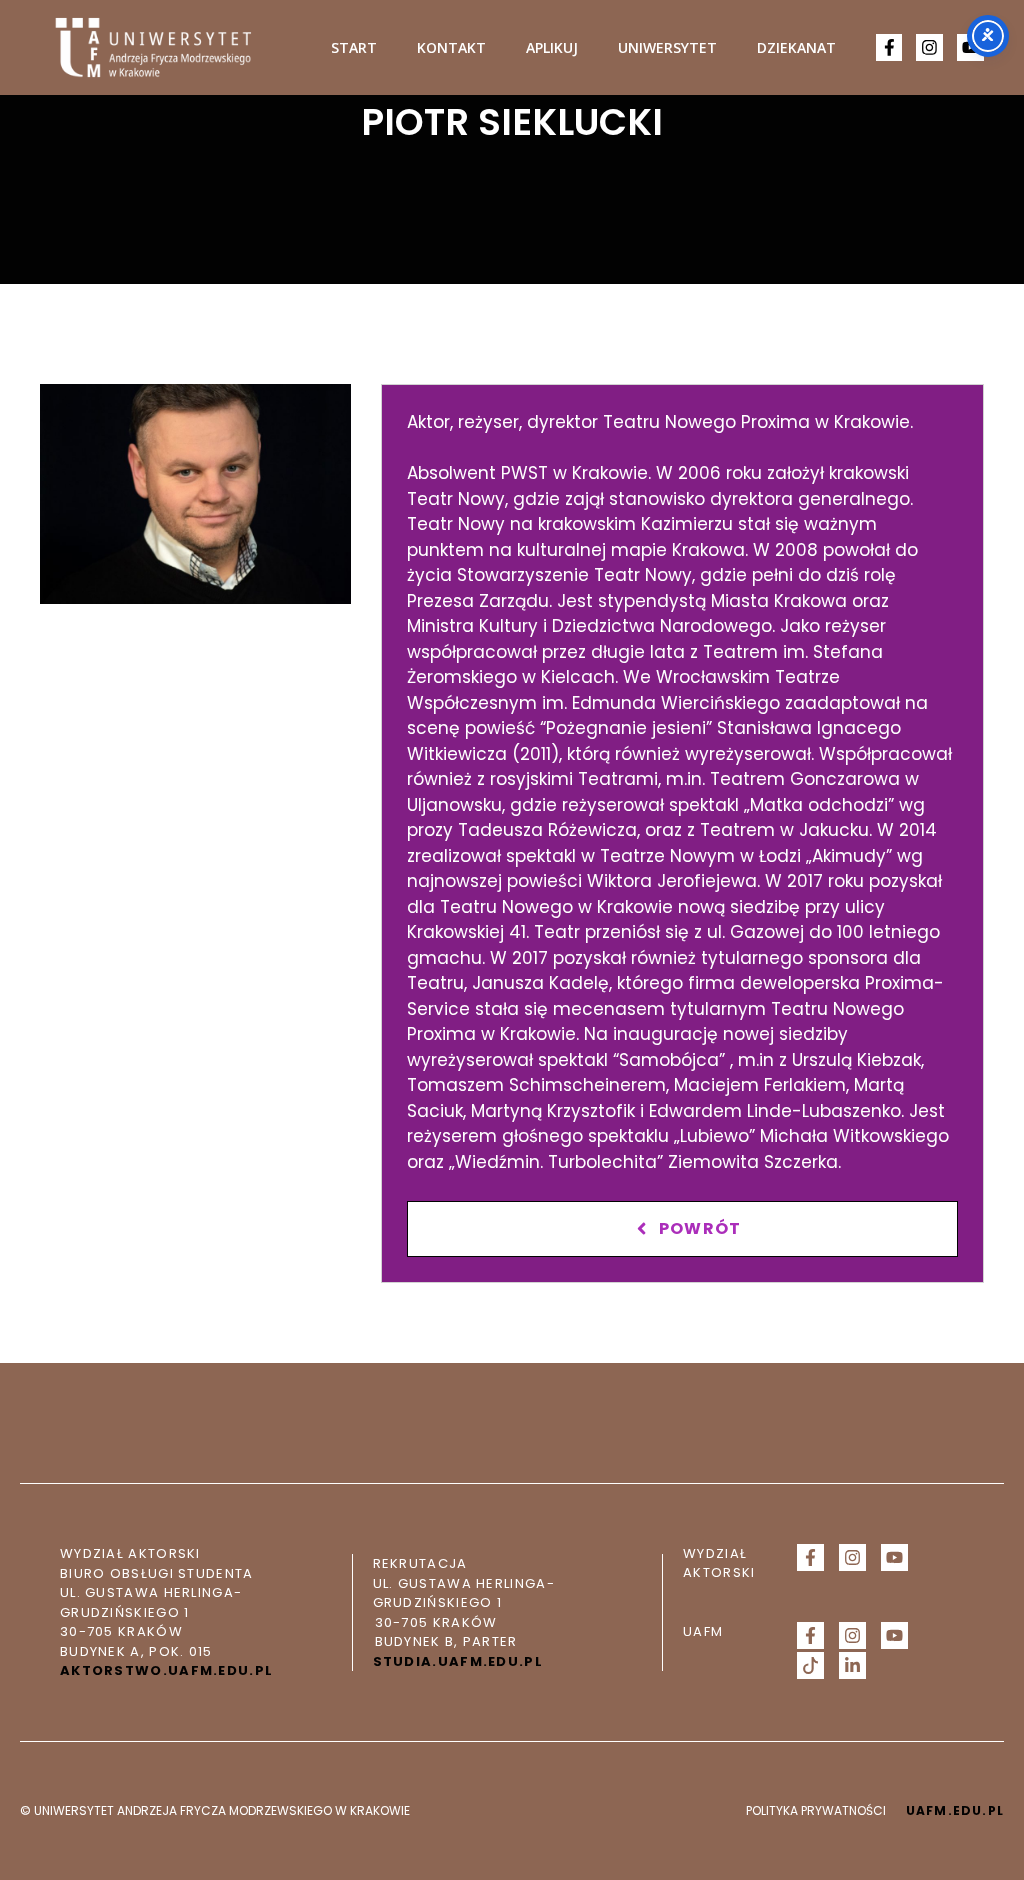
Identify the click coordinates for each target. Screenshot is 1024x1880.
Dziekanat (796, 47)
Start (354, 47)
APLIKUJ (552, 47)
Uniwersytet (667, 47)
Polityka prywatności (816, 1810)
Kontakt (451, 47)
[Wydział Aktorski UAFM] (153, 47)
